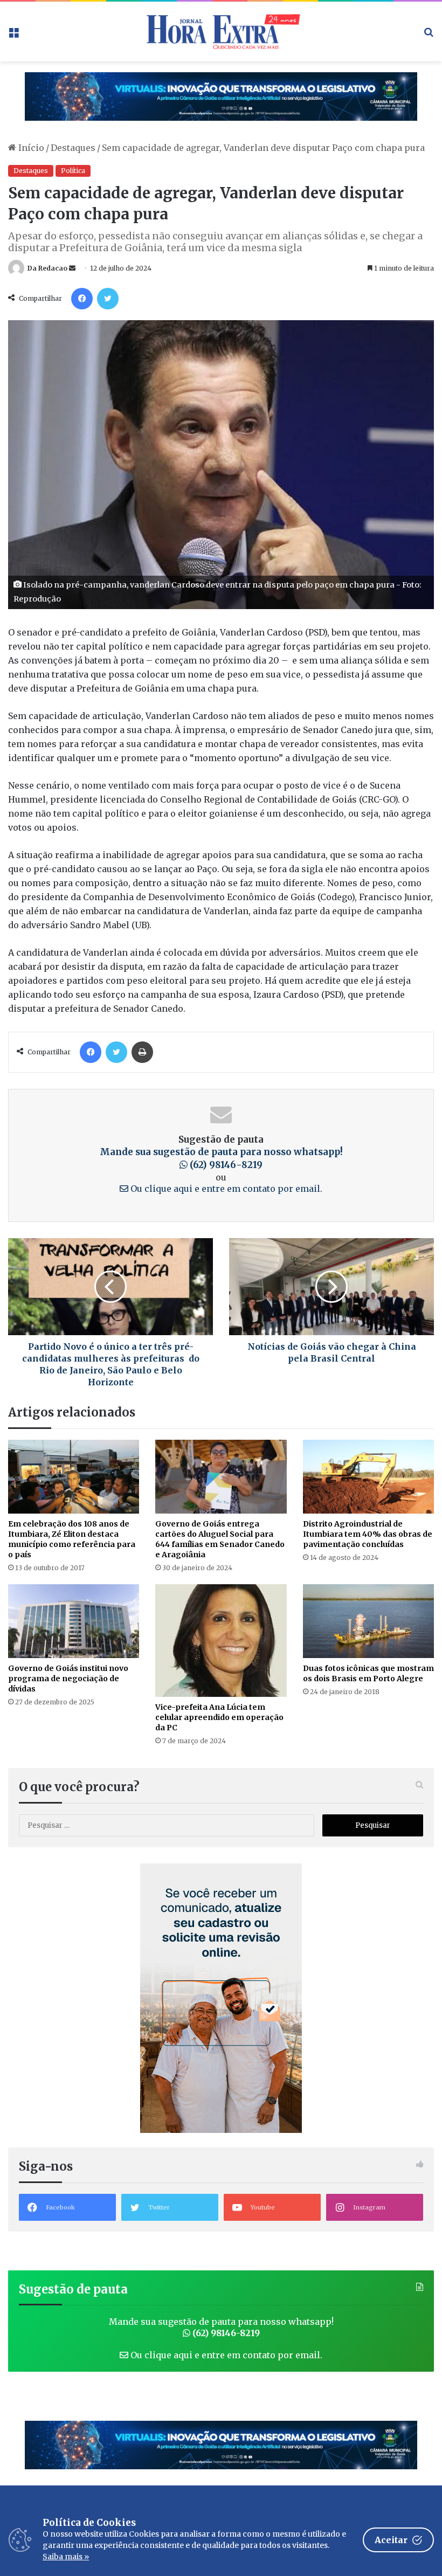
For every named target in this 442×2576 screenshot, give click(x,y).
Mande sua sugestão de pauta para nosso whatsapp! (221, 1158)
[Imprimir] (142, 1052)
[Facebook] (82, 299)
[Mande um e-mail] (72, 268)
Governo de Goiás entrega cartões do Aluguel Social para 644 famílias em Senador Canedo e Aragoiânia (220, 1539)
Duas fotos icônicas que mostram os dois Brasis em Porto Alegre (368, 1673)
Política (73, 171)
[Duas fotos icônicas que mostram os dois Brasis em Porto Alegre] (368, 1621)
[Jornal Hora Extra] (221, 32)
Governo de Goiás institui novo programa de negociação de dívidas (68, 1679)
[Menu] (13, 35)
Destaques (73, 148)
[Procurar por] (429, 35)
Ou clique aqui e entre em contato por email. (225, 1189)
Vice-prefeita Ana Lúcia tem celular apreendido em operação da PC (219, 1717)
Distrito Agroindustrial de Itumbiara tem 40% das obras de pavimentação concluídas (368, 1534)
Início (30, 148)
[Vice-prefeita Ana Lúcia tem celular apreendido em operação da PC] (221, 1641)
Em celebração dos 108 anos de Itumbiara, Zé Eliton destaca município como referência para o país (72, 1539)
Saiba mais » (66, 2557)
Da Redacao (47, 268)
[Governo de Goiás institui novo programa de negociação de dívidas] (74, 1621)
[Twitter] (108, 299)
